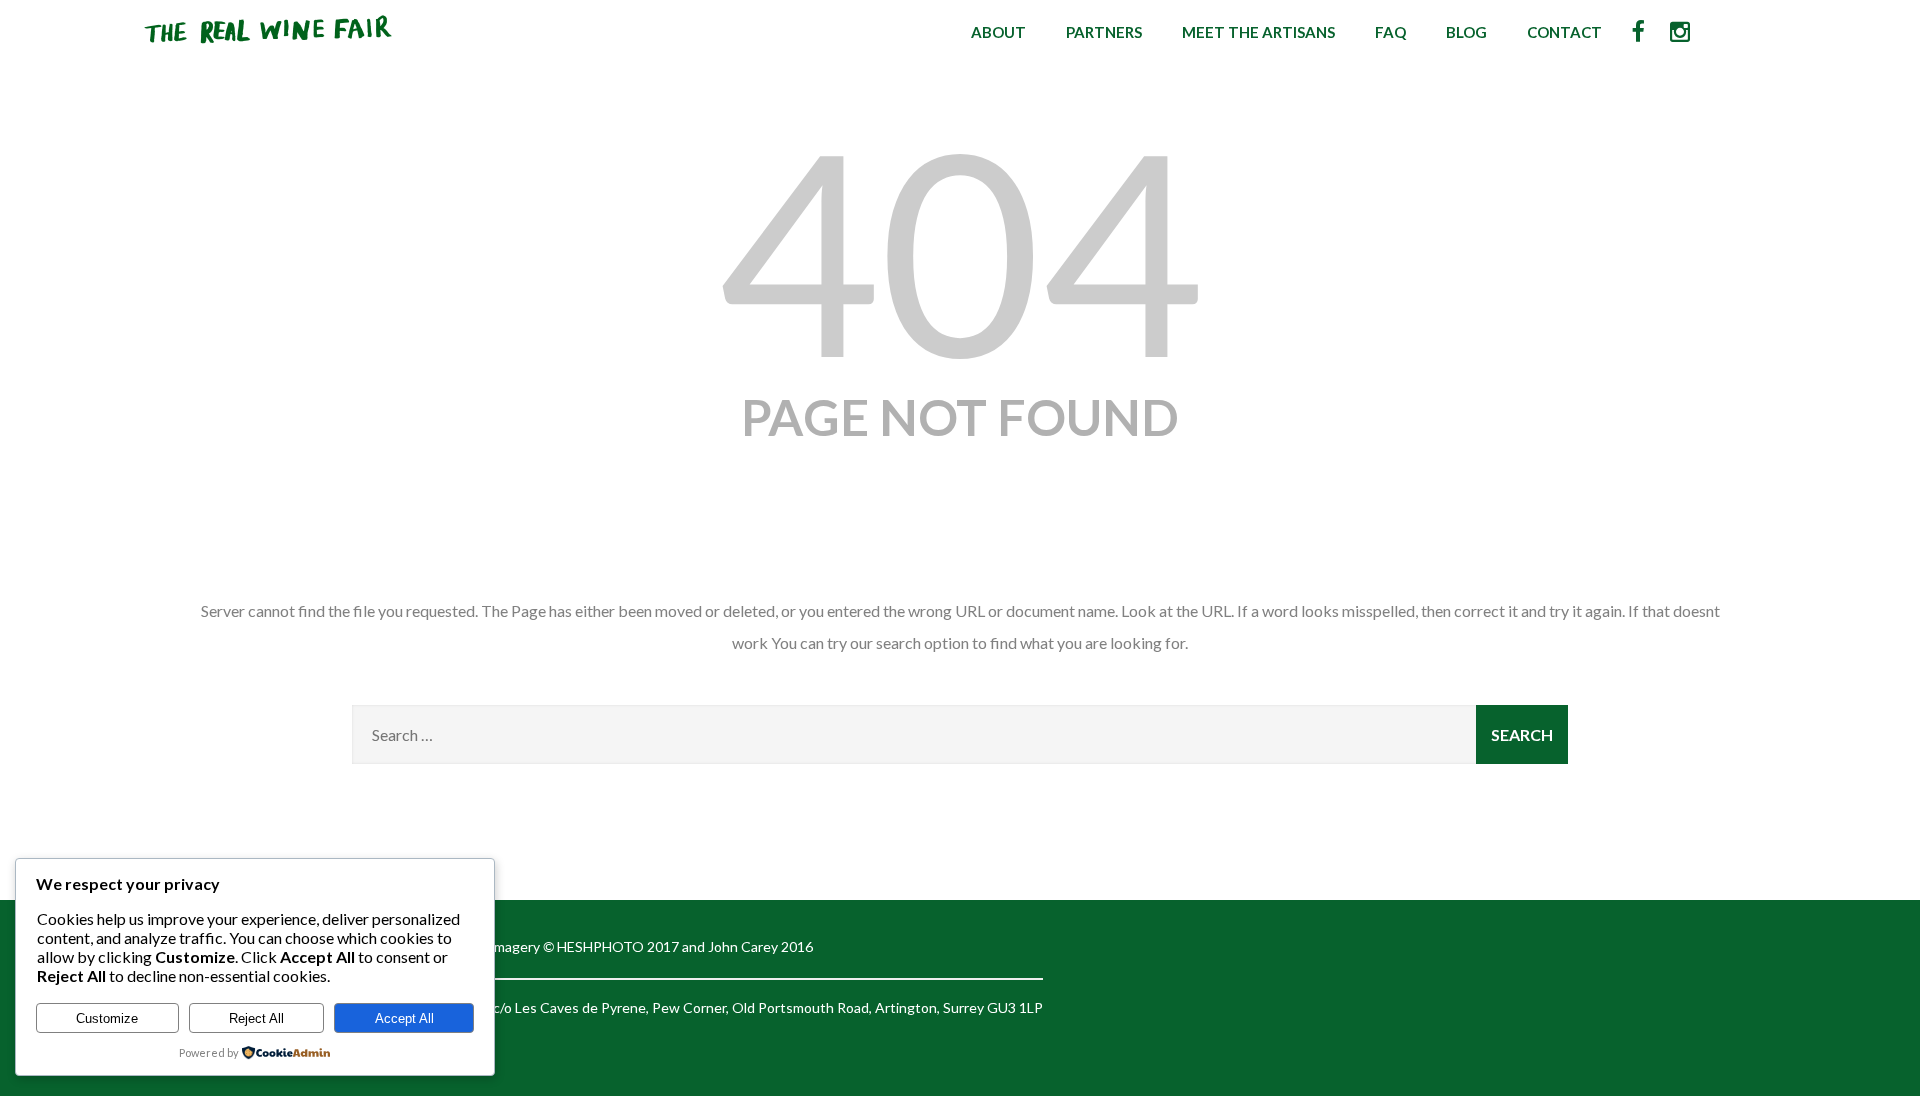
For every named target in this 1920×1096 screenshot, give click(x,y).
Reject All (256, 1018)
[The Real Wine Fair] (269, 51)
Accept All (404, 1018)
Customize (107, 1018)
